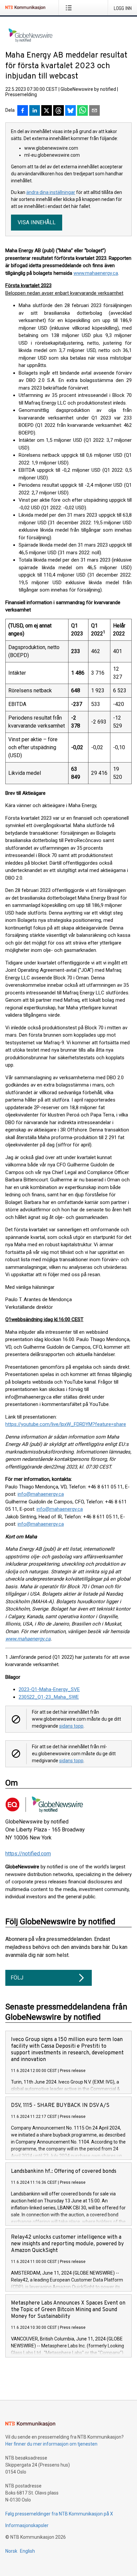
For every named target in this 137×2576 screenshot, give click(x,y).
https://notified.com (28, 1854)
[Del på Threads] (59, 111)
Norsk (11, 2551)
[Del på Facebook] (23, 111)
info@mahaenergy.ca (41, 1494)
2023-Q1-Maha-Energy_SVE (49, 1689)
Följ (17, 1978)
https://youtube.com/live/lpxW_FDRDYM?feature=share (66, 1424)
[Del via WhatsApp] (82, 111)
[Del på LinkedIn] (35, 111)
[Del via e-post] (94, 111)
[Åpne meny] (70, 8)
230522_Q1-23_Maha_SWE (49, 1697)
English (27, 2551)
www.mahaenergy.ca (96, 273)
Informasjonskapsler (27, 2525)
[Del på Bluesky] (70, 111)
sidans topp (71, 1726)
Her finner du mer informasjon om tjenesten (51, 2444)
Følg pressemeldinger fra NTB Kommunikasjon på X (59, 2514)
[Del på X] (47, 111)
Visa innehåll (37, 222)
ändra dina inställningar (51, 192)
